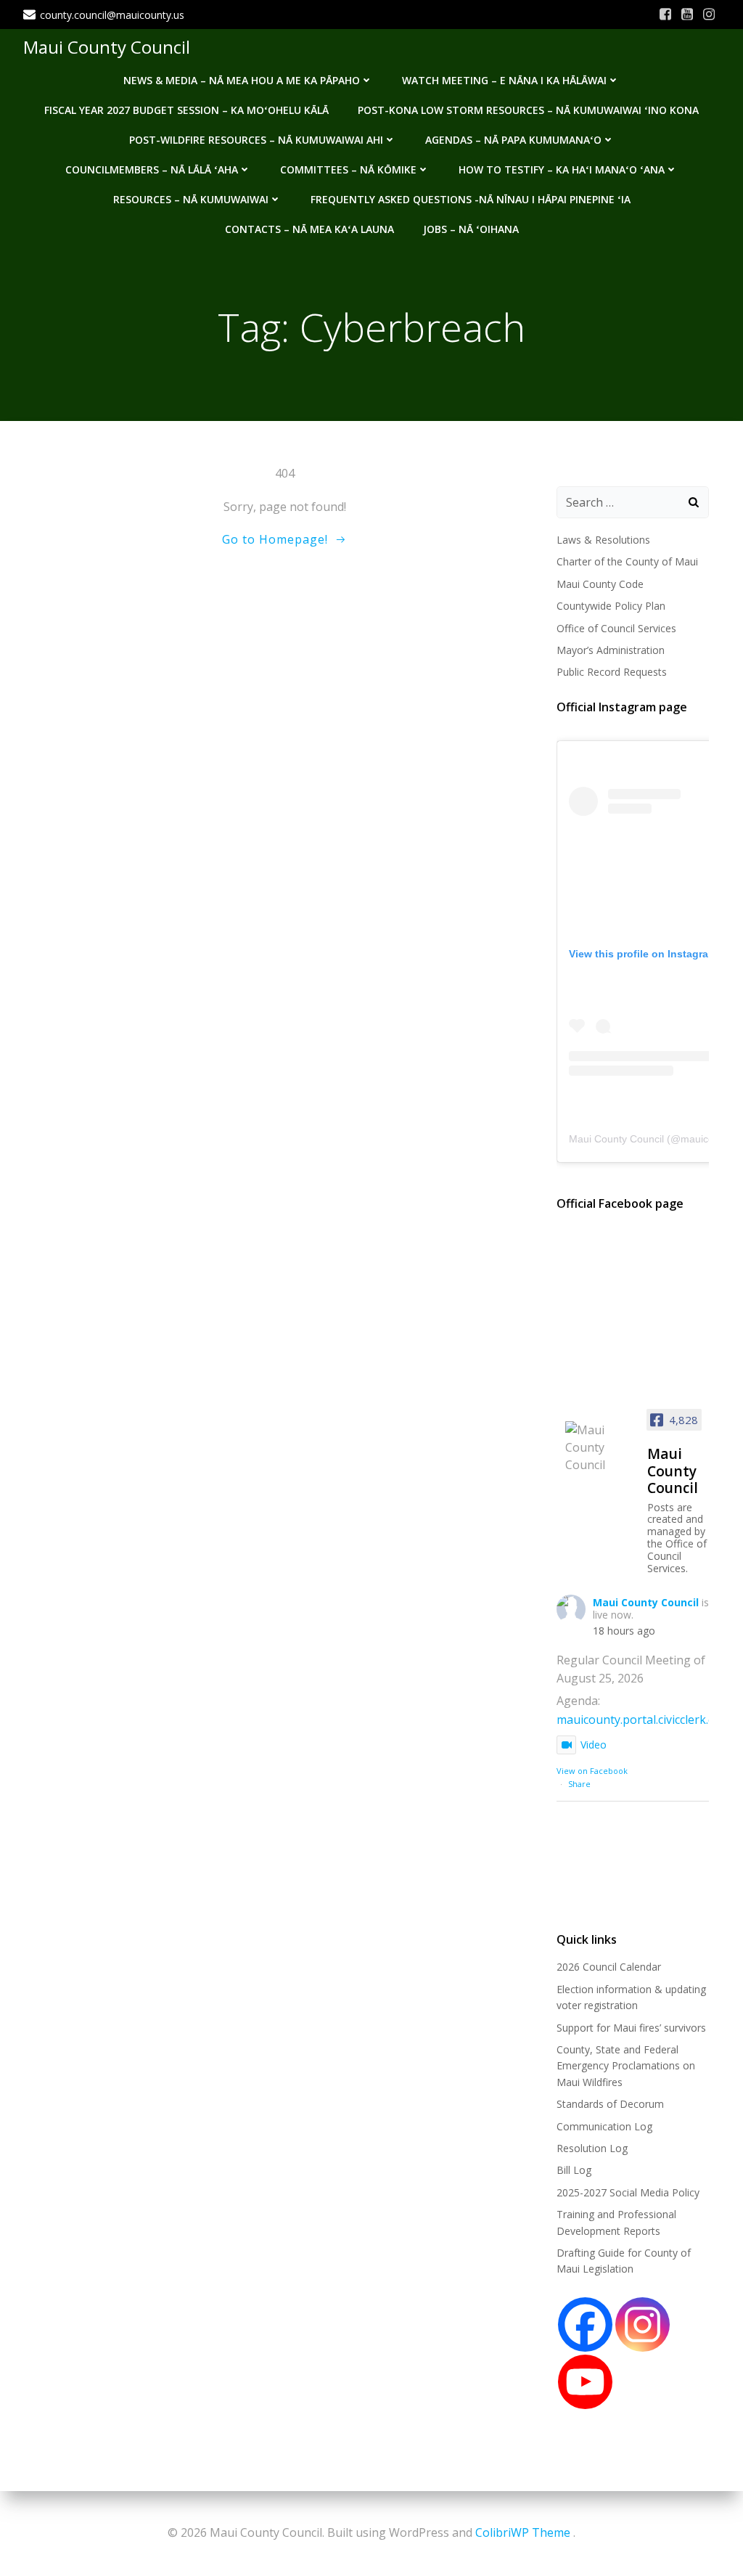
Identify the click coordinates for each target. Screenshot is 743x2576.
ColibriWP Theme (523, 2532)
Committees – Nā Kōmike (348, 169)
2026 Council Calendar (609, 1967)
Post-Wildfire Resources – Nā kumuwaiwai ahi (256, 140)
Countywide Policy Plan (611, 606)
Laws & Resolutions (603, 540)
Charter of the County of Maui (627, 561)
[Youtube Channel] (585, 2382)
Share (579, 1784)
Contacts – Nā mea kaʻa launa (309, 229)
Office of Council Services (616, 628)
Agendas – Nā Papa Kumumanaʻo (513, 140)
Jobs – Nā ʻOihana (471, 229)
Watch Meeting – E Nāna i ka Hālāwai (504, 80)
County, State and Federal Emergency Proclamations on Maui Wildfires (626, 2066)
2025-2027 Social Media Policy (628, 2192)
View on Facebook (592, 1771)
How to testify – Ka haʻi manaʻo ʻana (562, 169)
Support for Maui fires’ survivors (631, 2028)
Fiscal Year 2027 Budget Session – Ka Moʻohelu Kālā (186, 110)
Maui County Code (600, 584)
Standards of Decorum (610, 2104)
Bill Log (574, 2170)
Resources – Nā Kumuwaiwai (191, 199)
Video (594, 1745)
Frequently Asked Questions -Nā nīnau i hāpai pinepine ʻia (471, 199)
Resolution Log (592, 2148)
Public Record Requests (612, 672)
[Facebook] (585, 2324)
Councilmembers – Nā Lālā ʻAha (152, 169)
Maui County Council (107, 47)
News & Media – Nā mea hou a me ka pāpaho (242, 80)
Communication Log (604, 2126)
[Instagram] (643, 2324)
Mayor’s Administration (611, 650)
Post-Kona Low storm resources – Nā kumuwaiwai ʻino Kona (528, 110)
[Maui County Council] (600, 1447)
